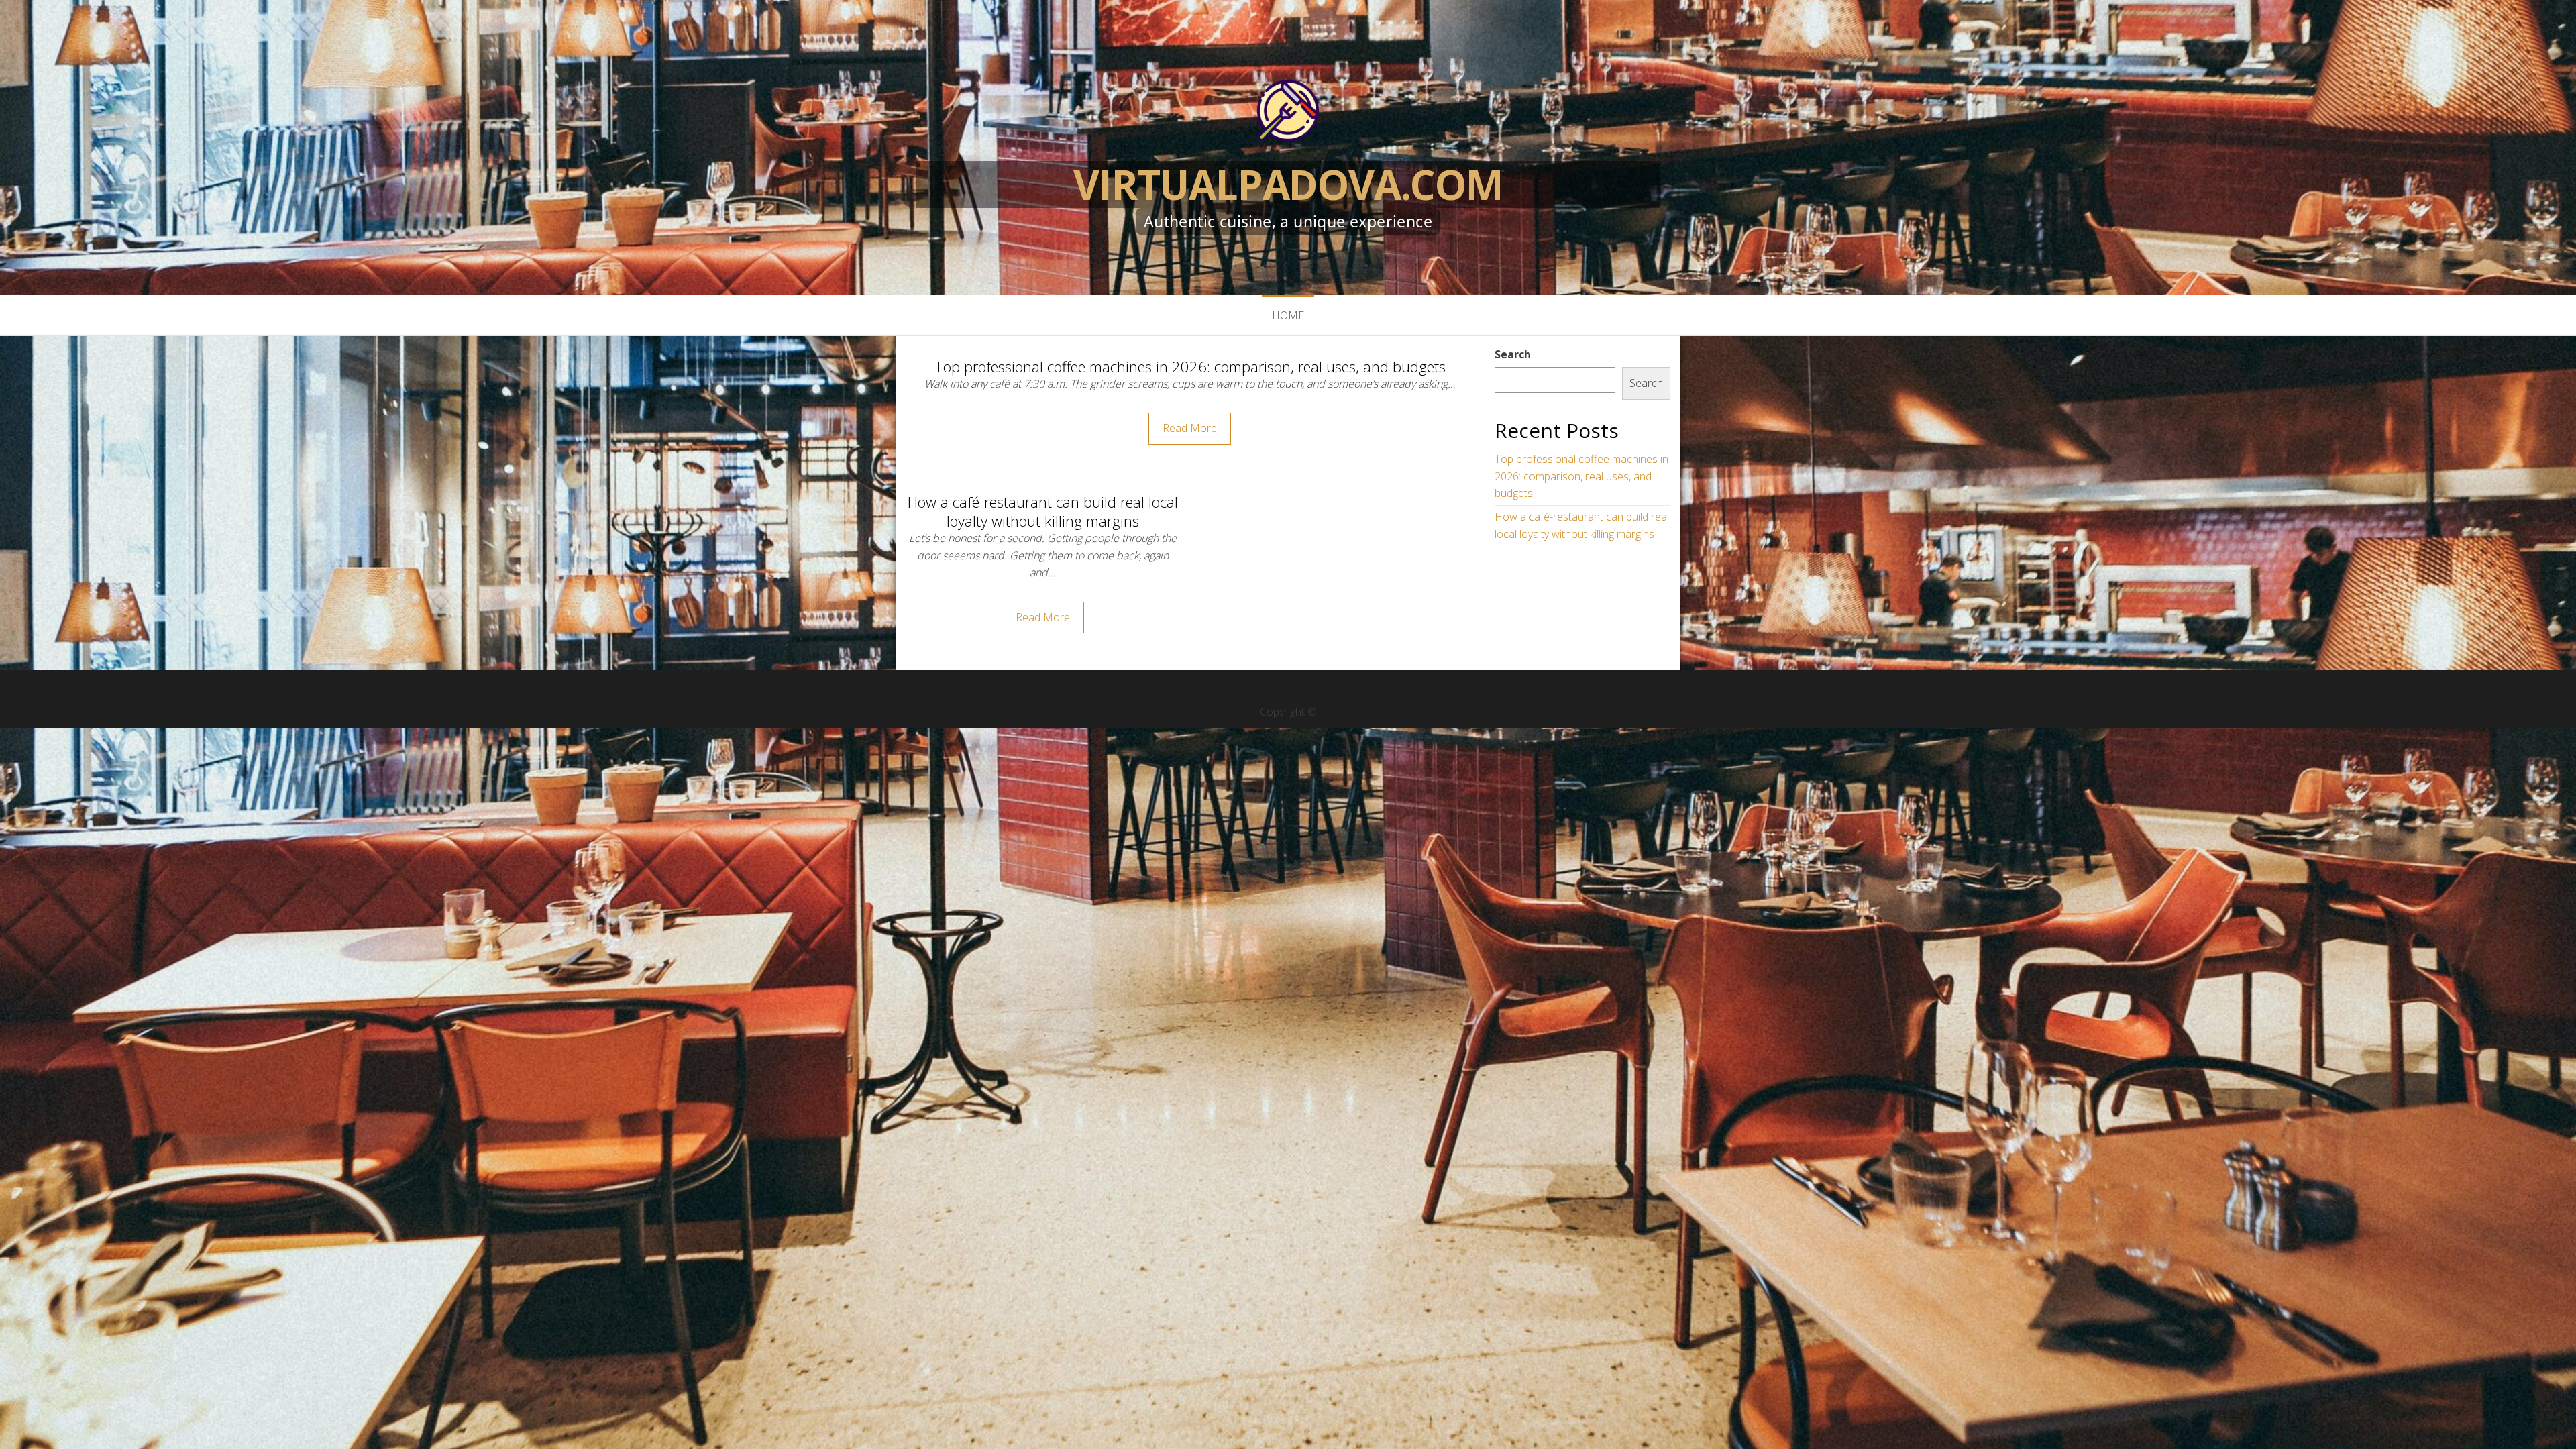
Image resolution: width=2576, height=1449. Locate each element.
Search (1513, 354)
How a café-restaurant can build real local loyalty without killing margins (1043, 512)
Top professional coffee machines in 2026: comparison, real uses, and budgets (1190, 366)
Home (1288, 315)
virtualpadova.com (1288, 184)
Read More (1190, 428)
